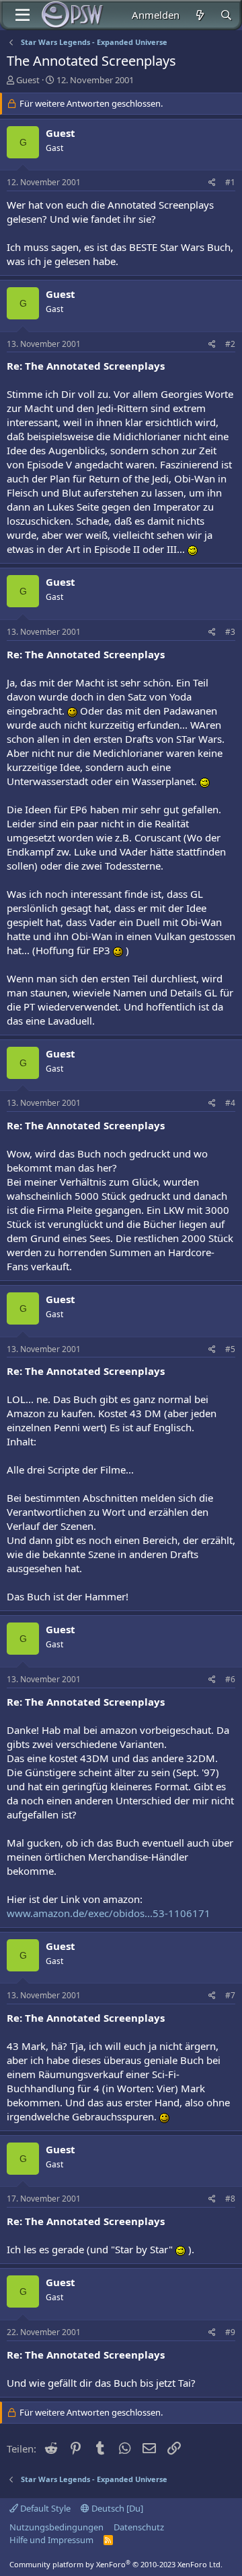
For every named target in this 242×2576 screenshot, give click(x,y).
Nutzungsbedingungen (56, 2527)
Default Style (44, 2508)
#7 (230, 1995)
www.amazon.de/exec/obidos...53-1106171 (109, 1913)
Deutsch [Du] (116, 2508)
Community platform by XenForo (116, 2564)
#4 (230, 1103)
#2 (230, 344)
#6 (230, 1679)
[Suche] (226, 15)
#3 (230, 632)
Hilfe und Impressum (51, 2540)
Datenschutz (139, 2527)
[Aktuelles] (199, 15)
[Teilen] (212, 183)
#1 (230, 182)
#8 (230, 2199)
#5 (230, 1349)
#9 (230, 2332)
